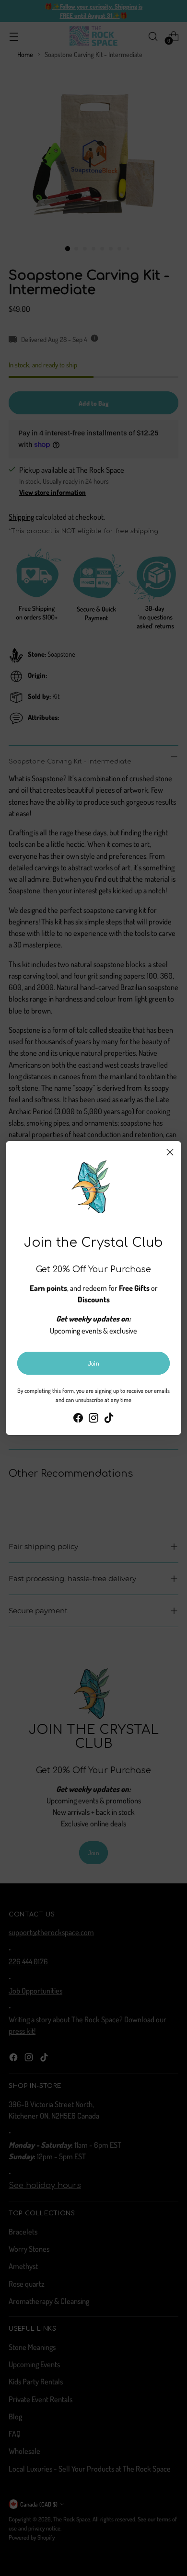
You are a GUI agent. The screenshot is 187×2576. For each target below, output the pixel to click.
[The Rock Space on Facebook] (78, 1419)
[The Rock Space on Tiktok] (109, 1419)
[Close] (170, 1152)
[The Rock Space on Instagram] (93, 1419)
